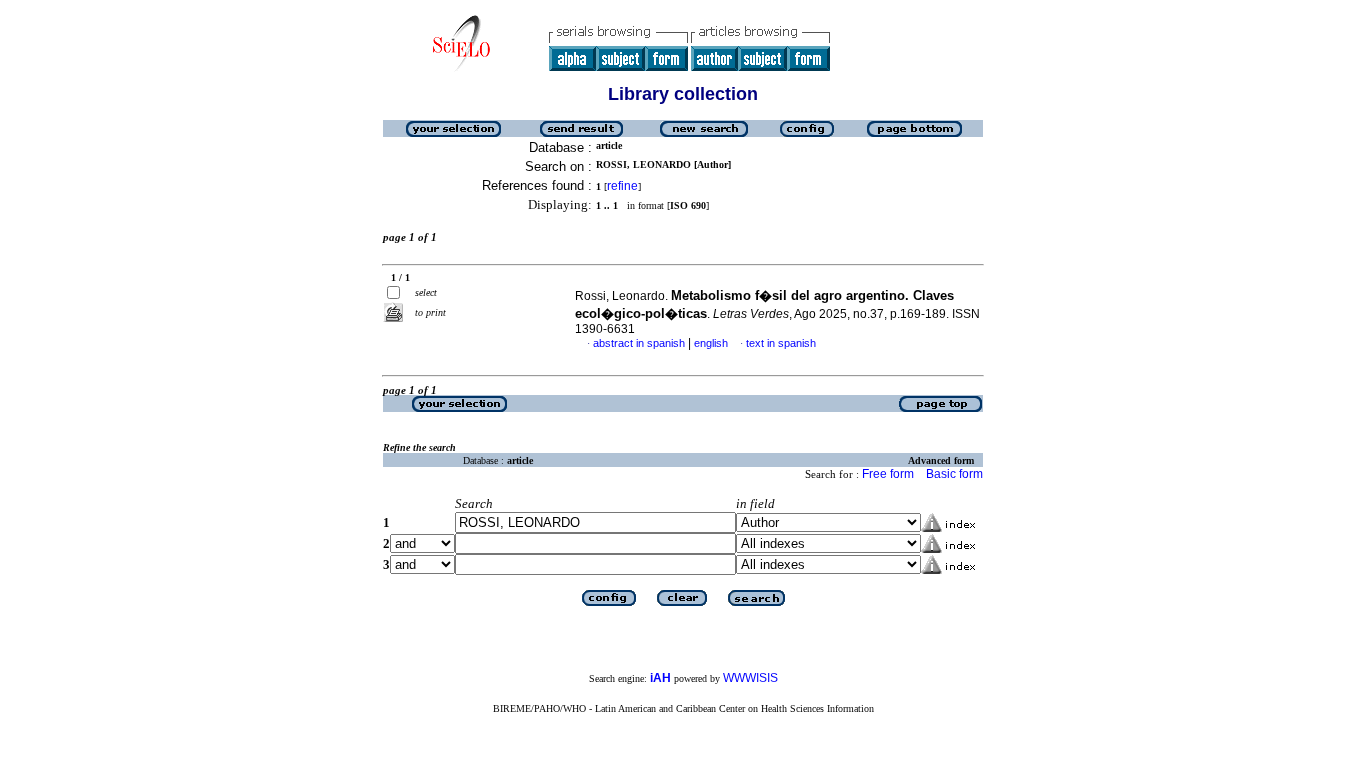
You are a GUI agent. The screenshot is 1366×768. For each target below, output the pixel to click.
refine (622, 186)
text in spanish (781, 343)
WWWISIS (750, 678)
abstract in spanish (639, 343)
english (711, 343)
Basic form (954, 474)
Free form (888, 474)
